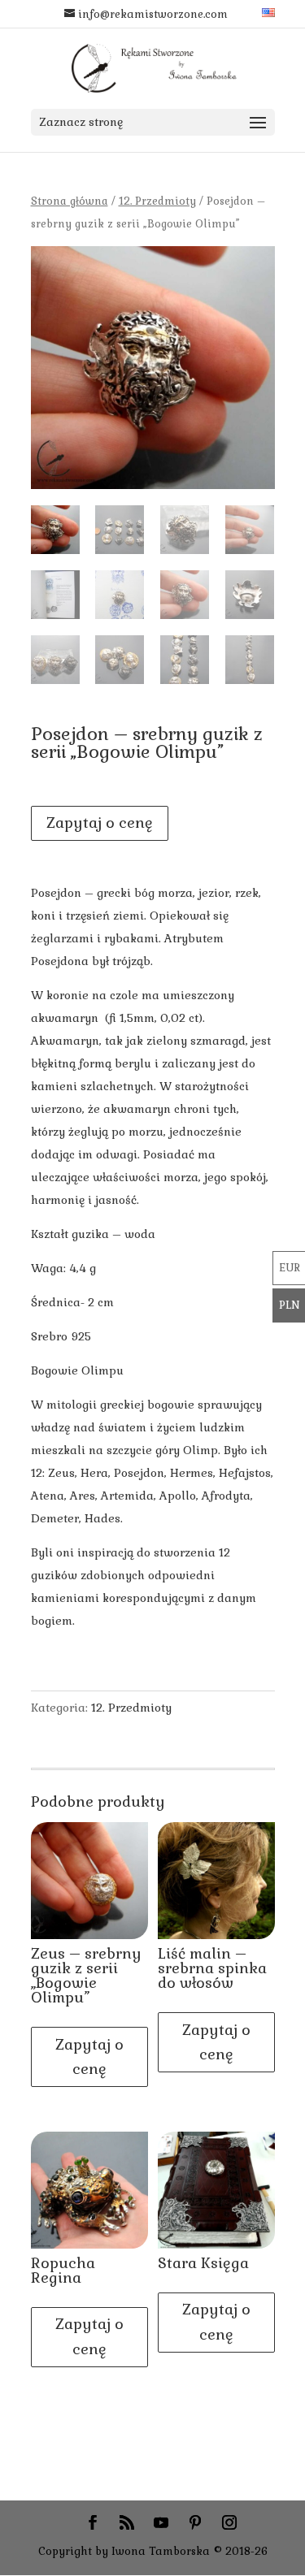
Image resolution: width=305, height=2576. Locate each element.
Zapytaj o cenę (100, 823)
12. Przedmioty (157, 201)
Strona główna (70, 201)
